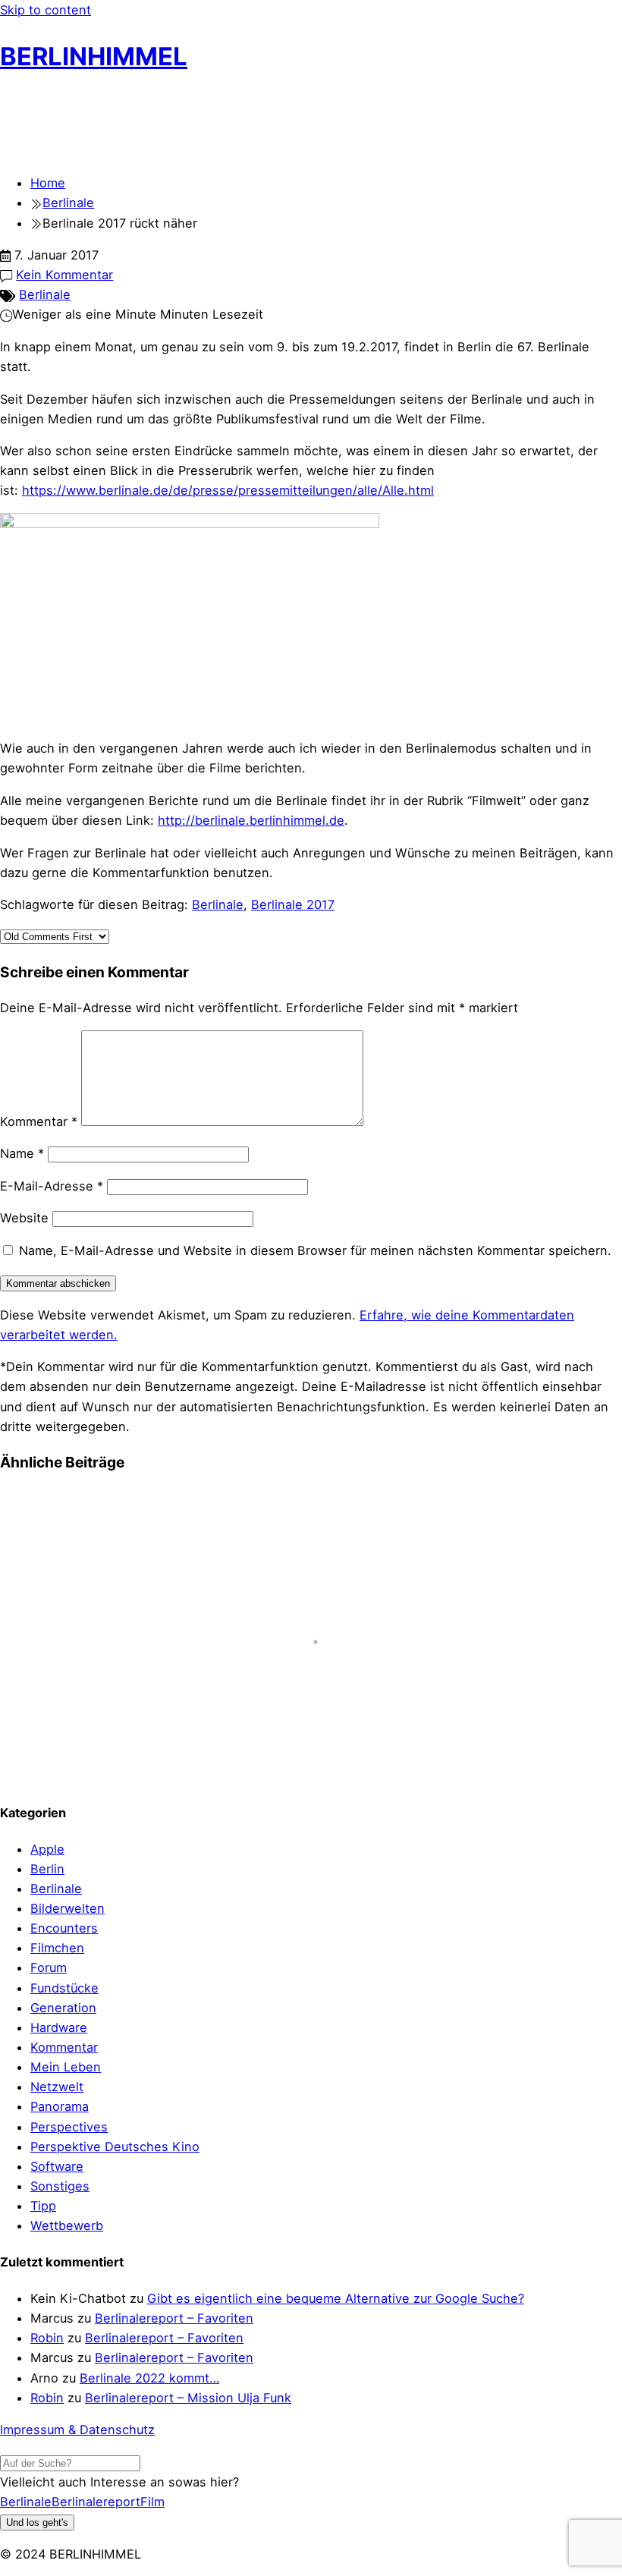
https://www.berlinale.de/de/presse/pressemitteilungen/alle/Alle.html (228, 490)
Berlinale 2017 (293, 904)
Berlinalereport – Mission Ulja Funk (188, 2398)
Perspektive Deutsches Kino (115, 2147)
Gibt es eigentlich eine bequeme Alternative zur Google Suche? (336, 2298)
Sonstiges (60, 2186)
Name (22, 1153)
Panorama (60, 2106)
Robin (47, 2338)
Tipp (43, 2206)
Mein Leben (66, 2067)
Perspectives (69, 2127)
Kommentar (39, 1121)
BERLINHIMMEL (94, 56)
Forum (49, 1967)
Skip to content (46, 10)
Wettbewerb (67, 2225)
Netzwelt (57, 2087)
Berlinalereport (96, 2502)
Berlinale (45, 294)
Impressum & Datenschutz (77, 2430)
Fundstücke (64, 1988)
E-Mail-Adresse (52, 1186)
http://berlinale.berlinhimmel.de (251, 820)
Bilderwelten (68, 1908)
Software (57, 2166)
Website (24, 1218)
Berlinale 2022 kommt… (149, 2378)
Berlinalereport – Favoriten (174, 2318)
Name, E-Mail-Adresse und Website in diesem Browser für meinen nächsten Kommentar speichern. (315, 1250)
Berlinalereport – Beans (82, 1760)
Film (152, 2502)
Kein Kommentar (64, 275)
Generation (63, 2008)
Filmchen (57, 1948)
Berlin (47, 1869)
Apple (47, 1849)
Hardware (59, 2027)
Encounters (64, 1928)
